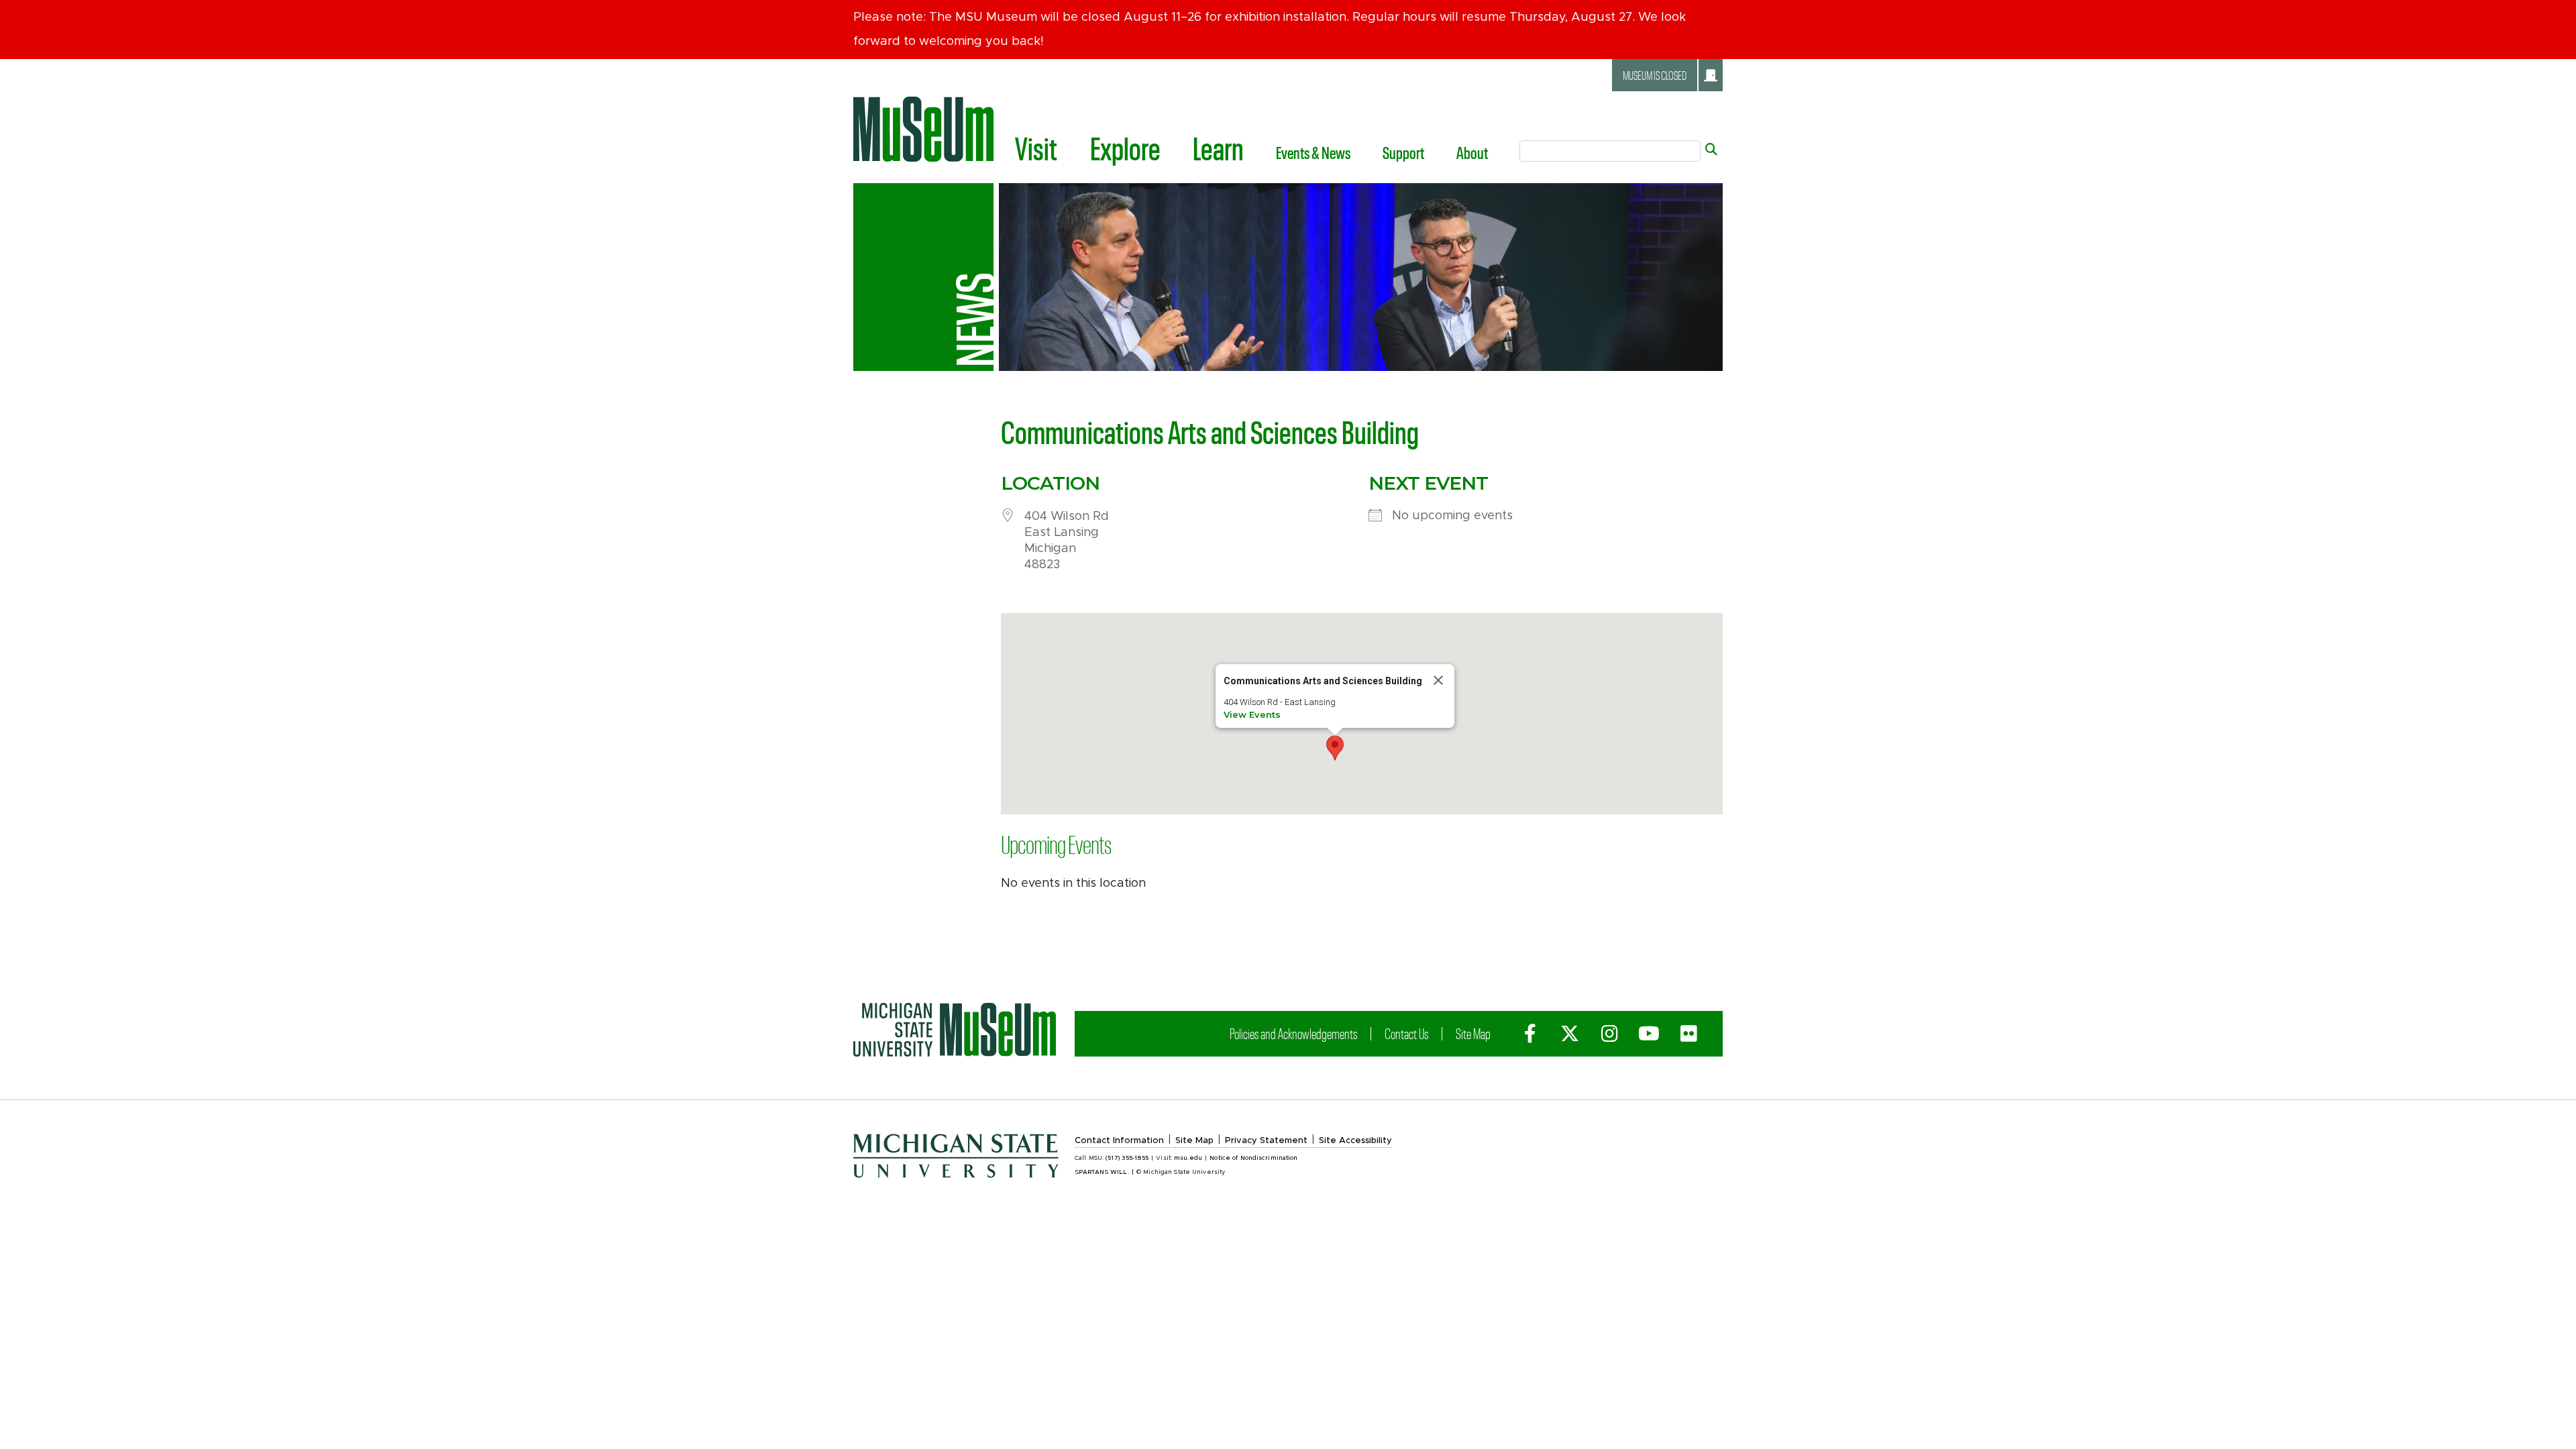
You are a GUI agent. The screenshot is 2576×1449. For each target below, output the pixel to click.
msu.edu (1188, 1158)
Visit (1036, 148)
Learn (1218, 148)
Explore (1125, 148)
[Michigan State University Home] (955, 1030)
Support (1403, 152)
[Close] (1438, 680)
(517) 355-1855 (1127, 1158)
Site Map (1473, 1033)
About (1472, 152)
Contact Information (1119, 1141)
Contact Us (1406, 1033)
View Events (1252, 714)
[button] (1335, 748)
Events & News (1313, 152)
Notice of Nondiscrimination (1253, 1158)
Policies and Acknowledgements (1293, 1033)
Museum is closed (1655, 75)
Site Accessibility (1355, 1141)
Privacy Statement (1266, 1141)
